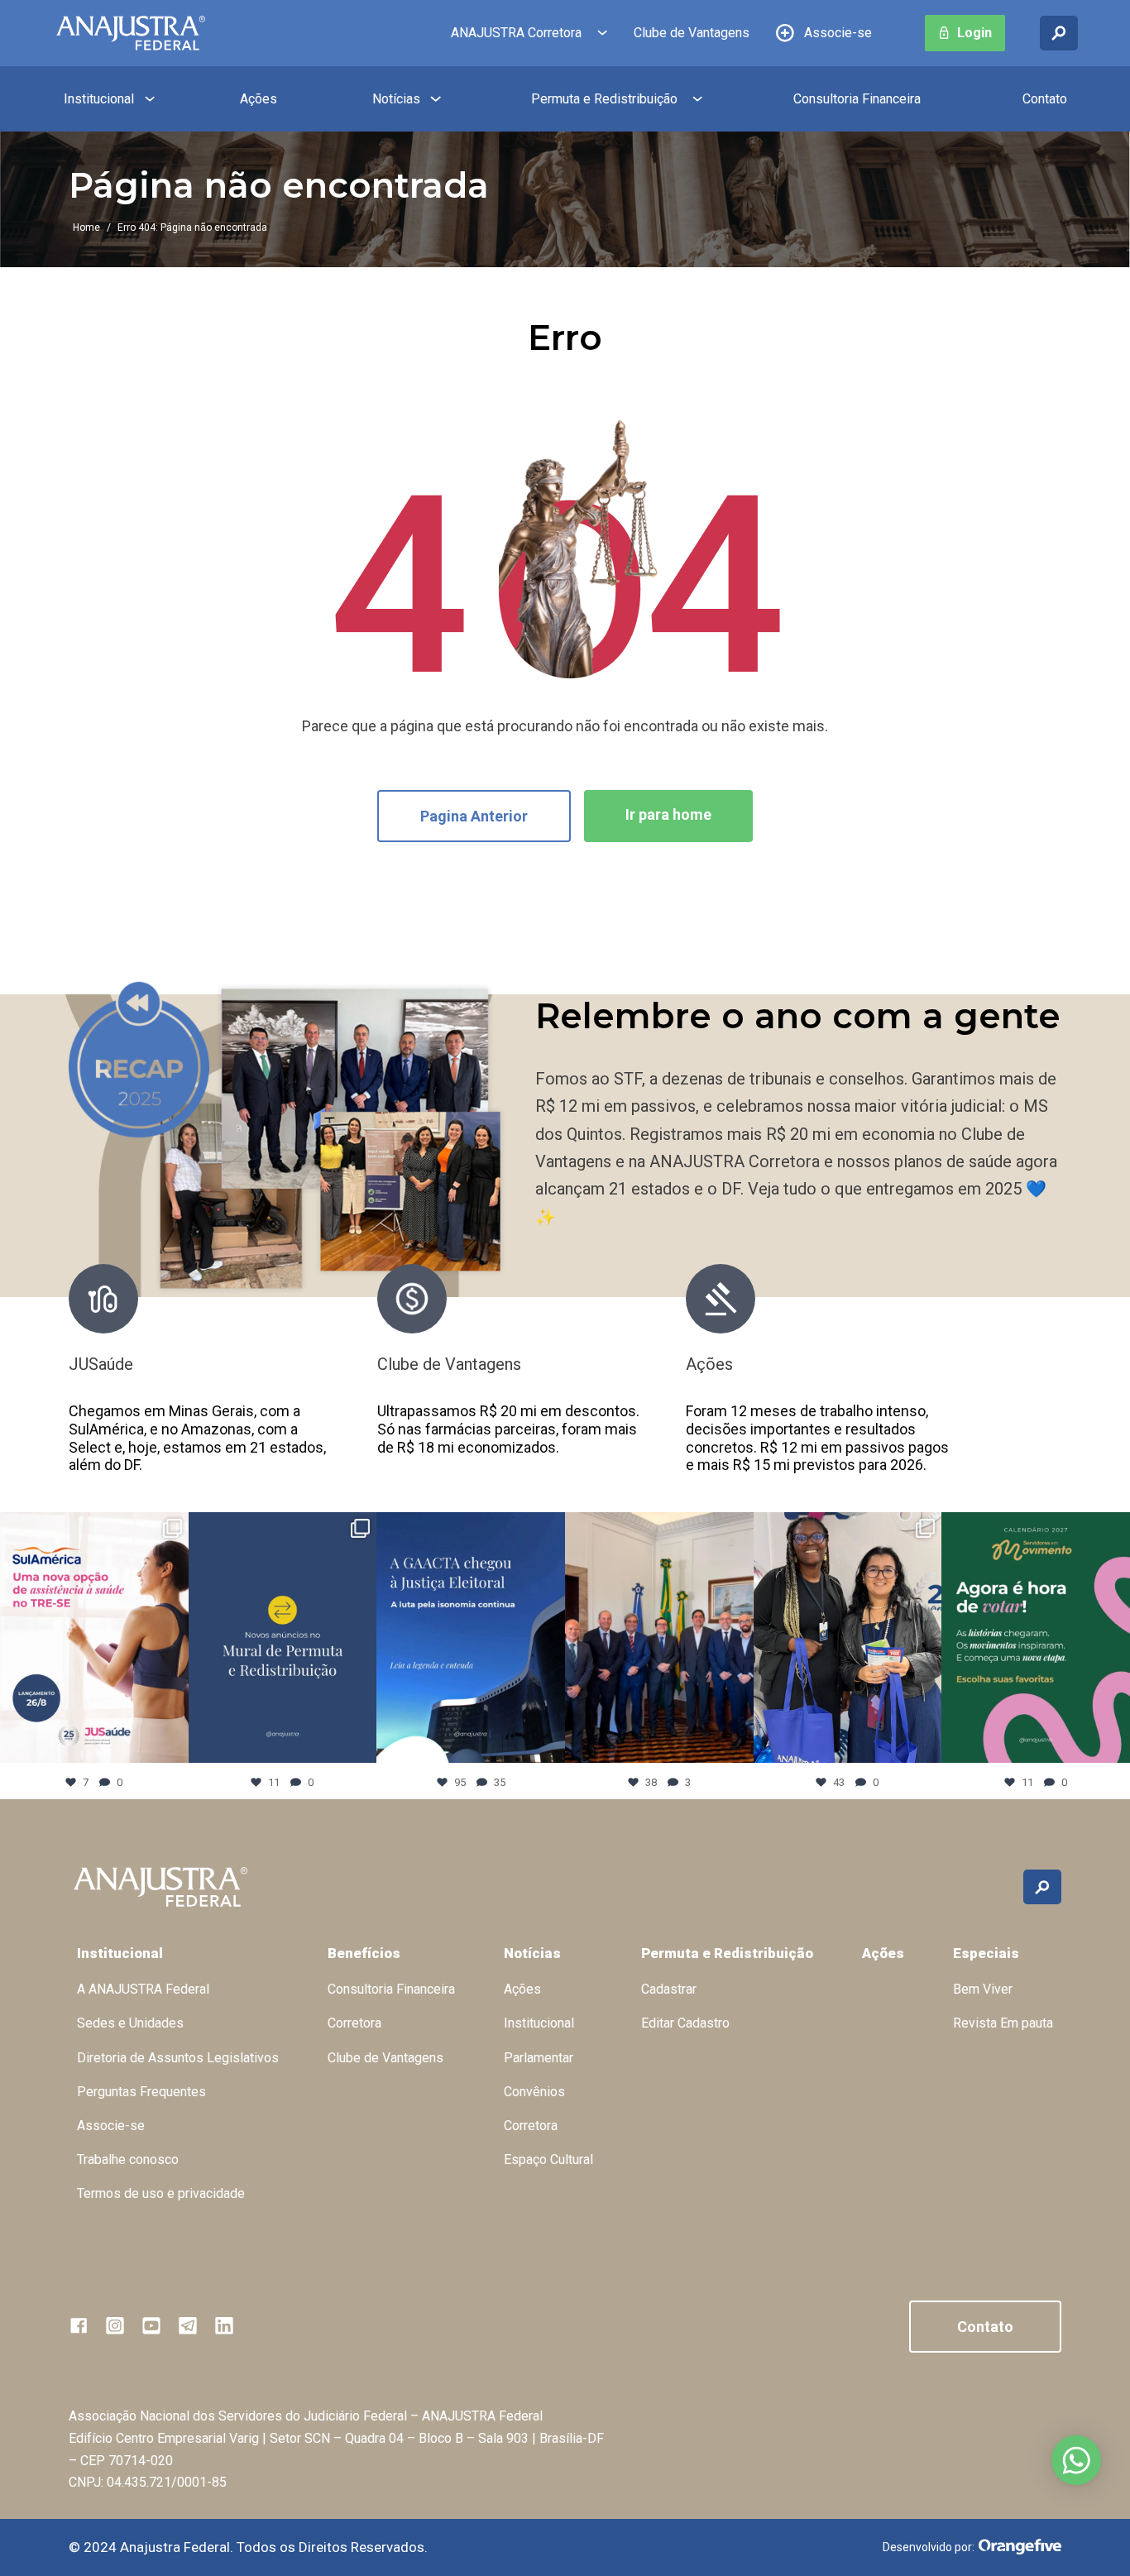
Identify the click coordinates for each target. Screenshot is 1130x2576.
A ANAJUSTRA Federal (143, 1989)
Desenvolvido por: (929, 2547)
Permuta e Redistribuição (604, 99)
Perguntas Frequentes (141, 2092)
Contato (1045, 99)
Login (974, 33)
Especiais (986, 1953)
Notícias (396, 99)
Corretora (354, 2023)
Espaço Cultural (548, 2159)
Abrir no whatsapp (1076, 2460)
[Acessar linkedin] (224, 2325)
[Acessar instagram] (115, 2325)
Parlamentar (539, 2058)
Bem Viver (983, 1989)
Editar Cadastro (685, 2023)
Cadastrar (669, 1989)
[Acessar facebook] (79, 2325)
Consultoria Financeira (857, 99)
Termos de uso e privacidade (161, 2193)
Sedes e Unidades (130, 2023)
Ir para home (668, 814)
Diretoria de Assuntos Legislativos (178, 2058)
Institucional (99, 99)
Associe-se (838, 33)
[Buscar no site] (1059, 33)
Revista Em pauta (1003, 2023)
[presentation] (986, 1378)
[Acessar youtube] (151, 2325)
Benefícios (364, 1953)
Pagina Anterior (474, 816)
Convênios (534, 2092)
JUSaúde (101, 1364)
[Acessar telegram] (188, 2325)
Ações (259, 99)
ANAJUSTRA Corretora (516, 33)
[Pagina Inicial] (131, 33)
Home (86, 227)
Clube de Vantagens (692, 33)
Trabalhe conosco (128, 2159)
